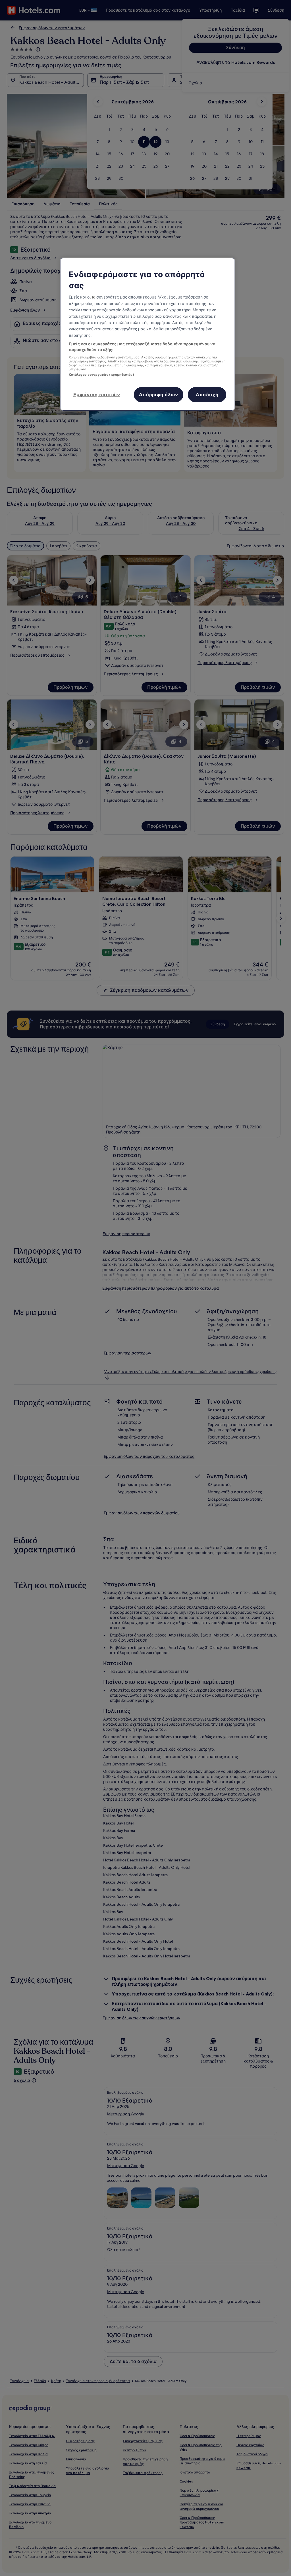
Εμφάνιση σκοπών (97, 394)
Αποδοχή (207, 394)
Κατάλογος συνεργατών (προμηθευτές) (101, 375)
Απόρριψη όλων (159, 394)
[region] (147, 334)
